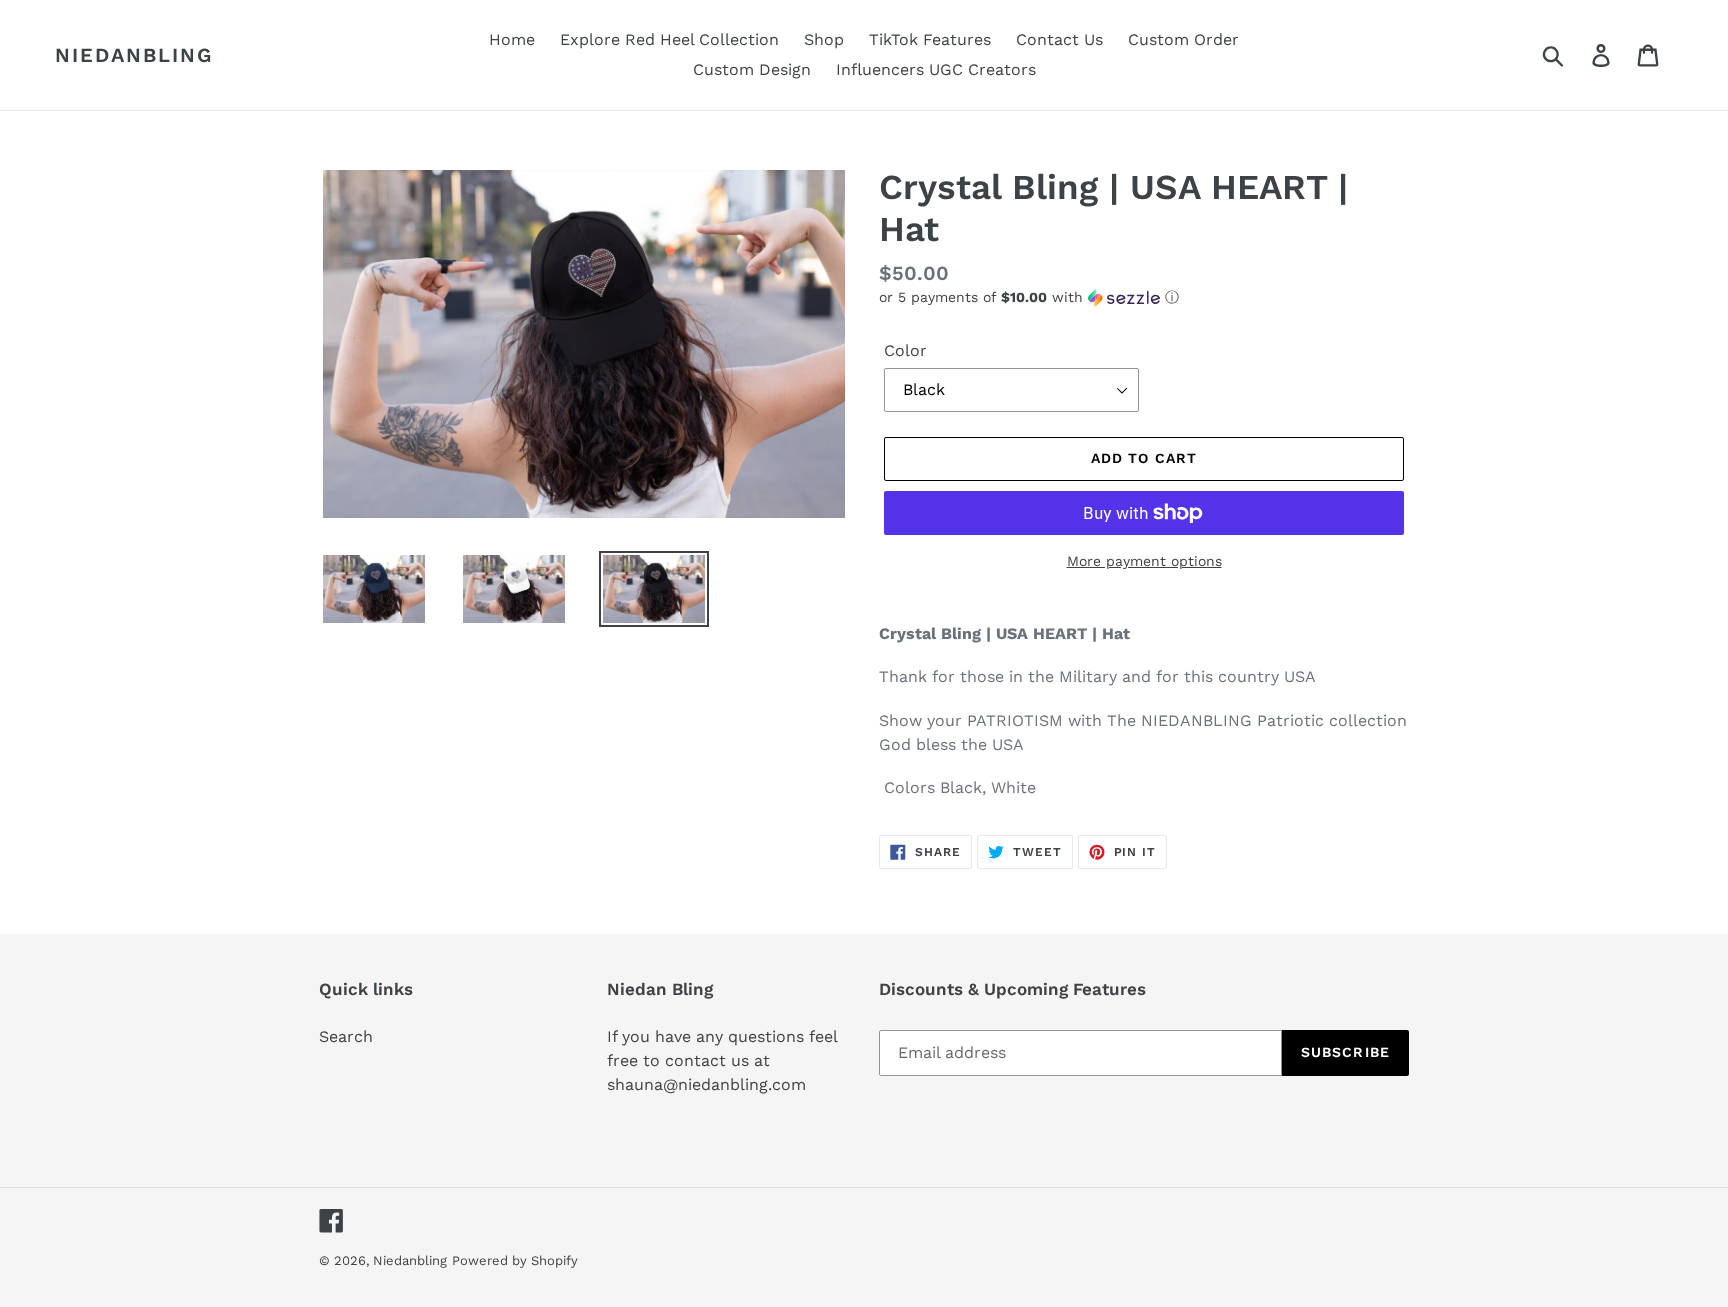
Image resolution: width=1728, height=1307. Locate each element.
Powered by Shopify (515, 1260)
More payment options (1144, 561)
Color (905, 350)
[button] (1144, 297)
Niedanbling (134, 55)
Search (346, 1036)
